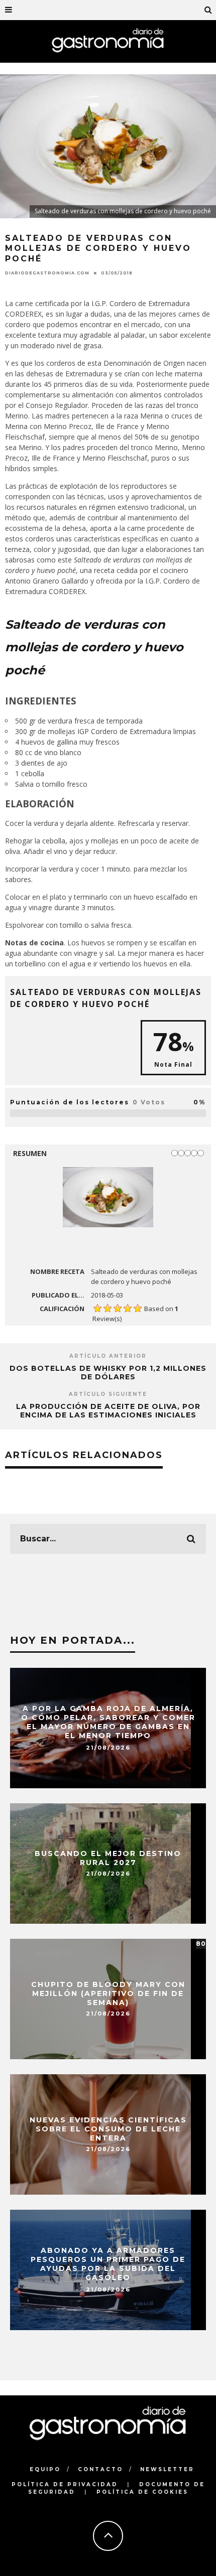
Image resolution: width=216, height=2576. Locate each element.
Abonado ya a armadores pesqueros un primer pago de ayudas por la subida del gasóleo (108, 2264)
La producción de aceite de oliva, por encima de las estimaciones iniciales (108, 1411)
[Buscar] (208, 10)
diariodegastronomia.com (47, 273)
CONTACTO (100, 2469)
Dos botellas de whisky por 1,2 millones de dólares (108, 1373)
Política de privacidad (65, 2484)
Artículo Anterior (108, 1356)
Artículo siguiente (108, 1394)
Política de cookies (142, 2492)
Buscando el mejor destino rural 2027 (108, 1858)
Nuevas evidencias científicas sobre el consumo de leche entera (108, 2128)
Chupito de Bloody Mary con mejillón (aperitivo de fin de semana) (108, 1993)
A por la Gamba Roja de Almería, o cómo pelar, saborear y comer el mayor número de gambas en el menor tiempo (108, 1722)
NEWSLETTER (167, 2469)
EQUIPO (45, 2469)
